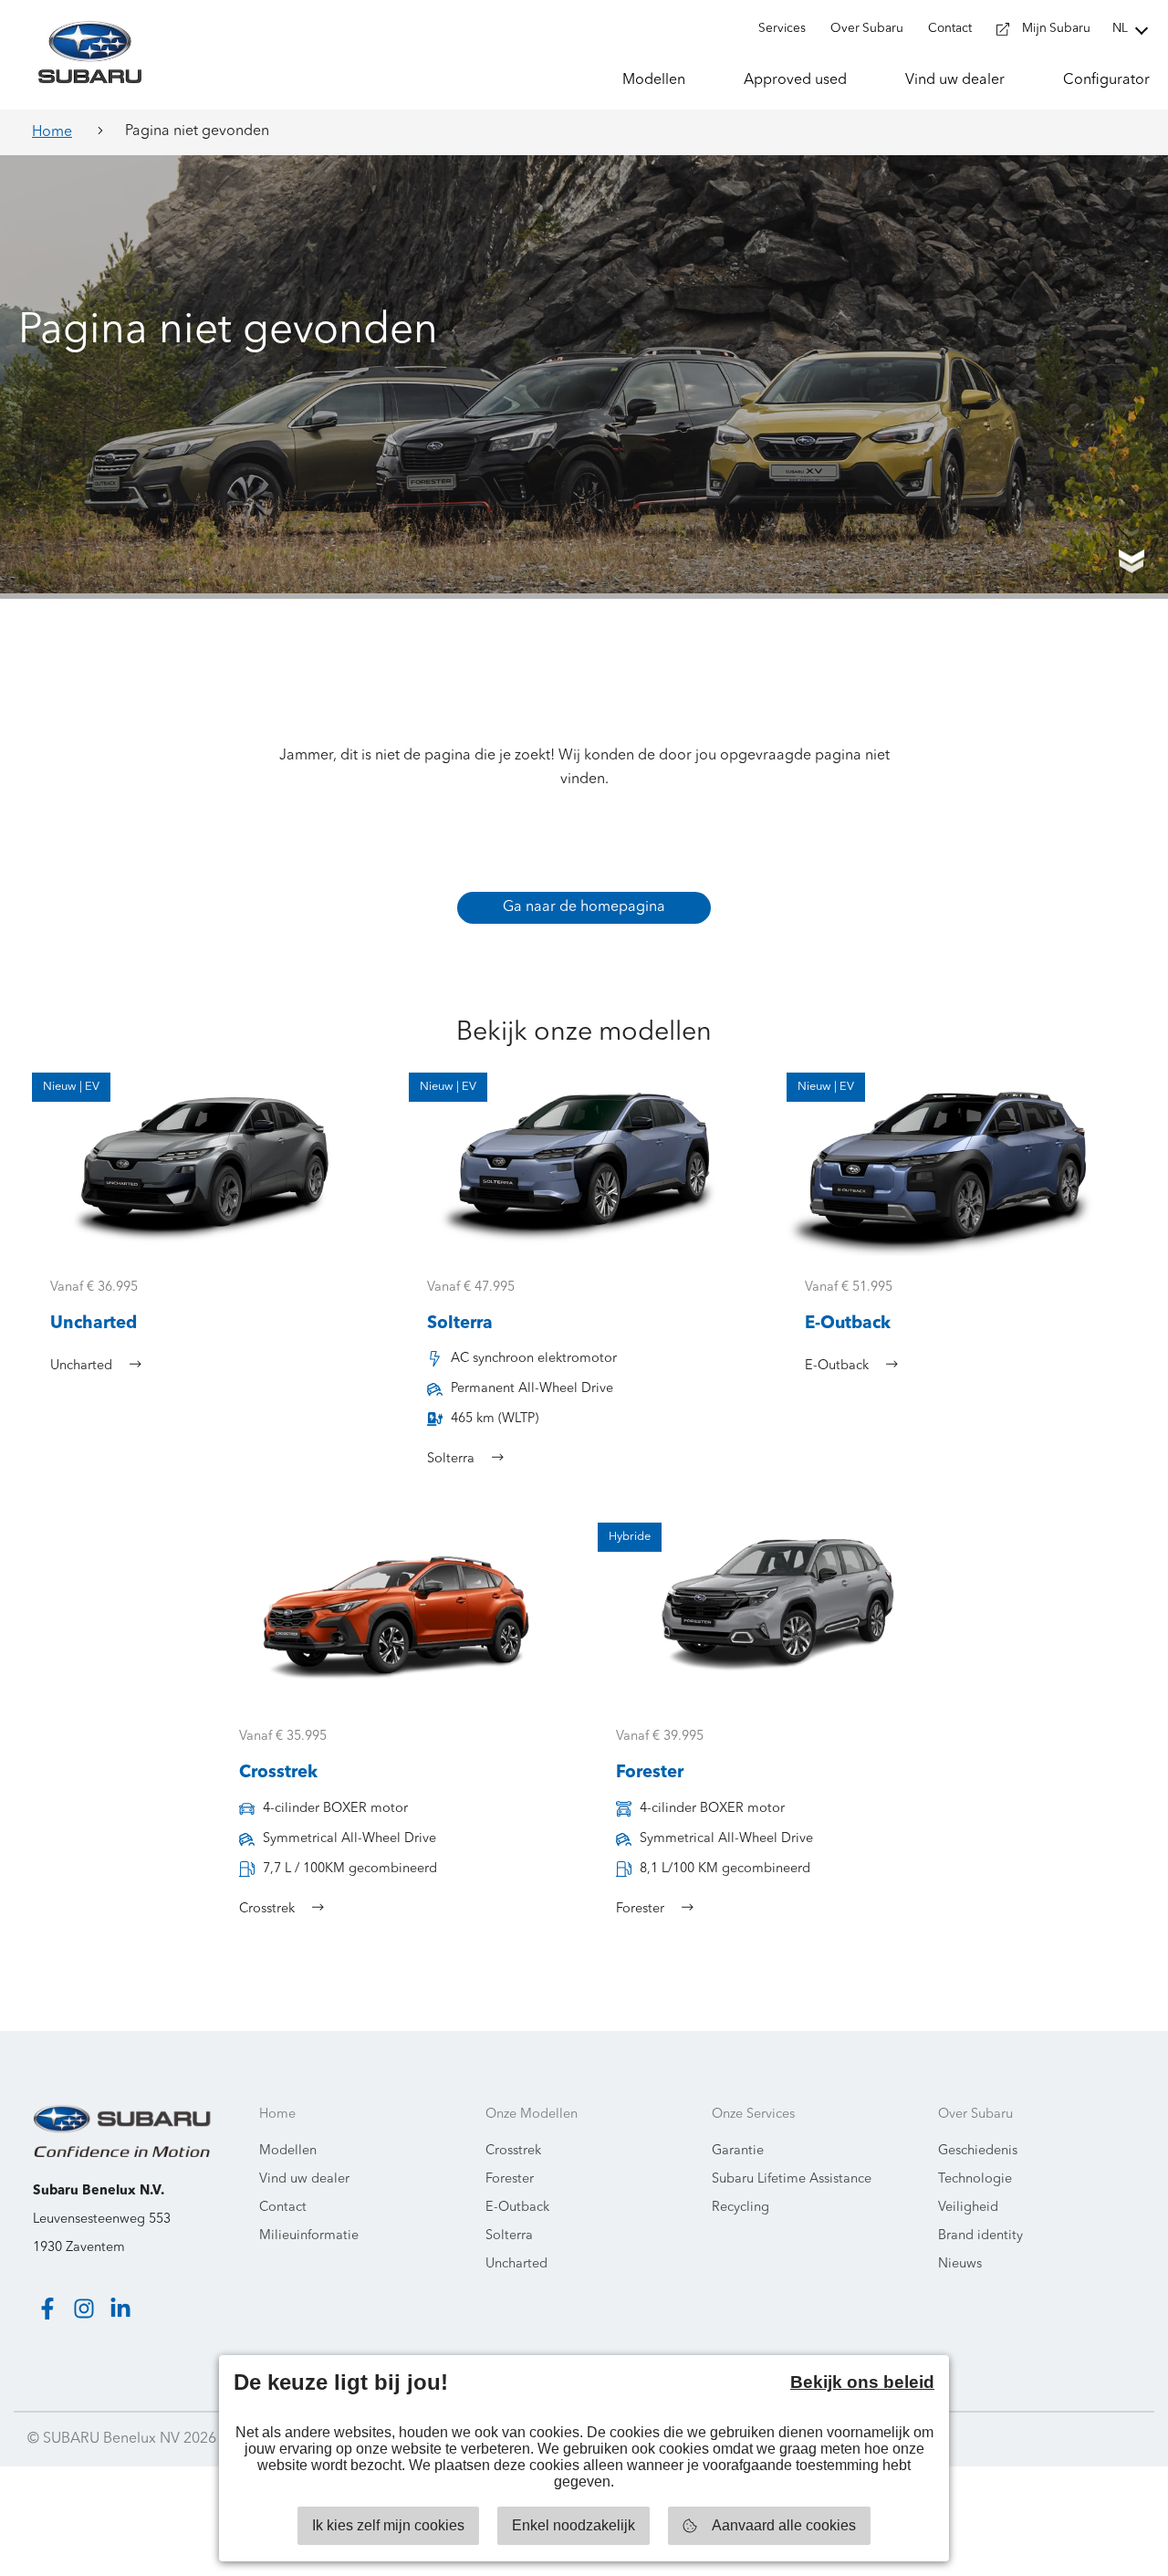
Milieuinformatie (309, 2236)
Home (52, 132)
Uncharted (516, 2264)
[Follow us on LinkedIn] (120, 2309)
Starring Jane (1096, 2439)
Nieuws (960, 2264)
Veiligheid (968, 2208)
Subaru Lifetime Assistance (792, 2179)
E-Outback (517, 2208)
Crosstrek (513, 2151)
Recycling (740, 2208)
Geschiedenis (978, 2151)
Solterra (509, 2236)
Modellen (288, 2151)
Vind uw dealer (304, 2179)
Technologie (975, 2179)
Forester (510, 2179)
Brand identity (980, 2236)
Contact (283, 2208)
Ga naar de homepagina (584, 907)
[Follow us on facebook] (47, 2309)
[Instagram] (84, 2309)
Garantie (738, 2151)
